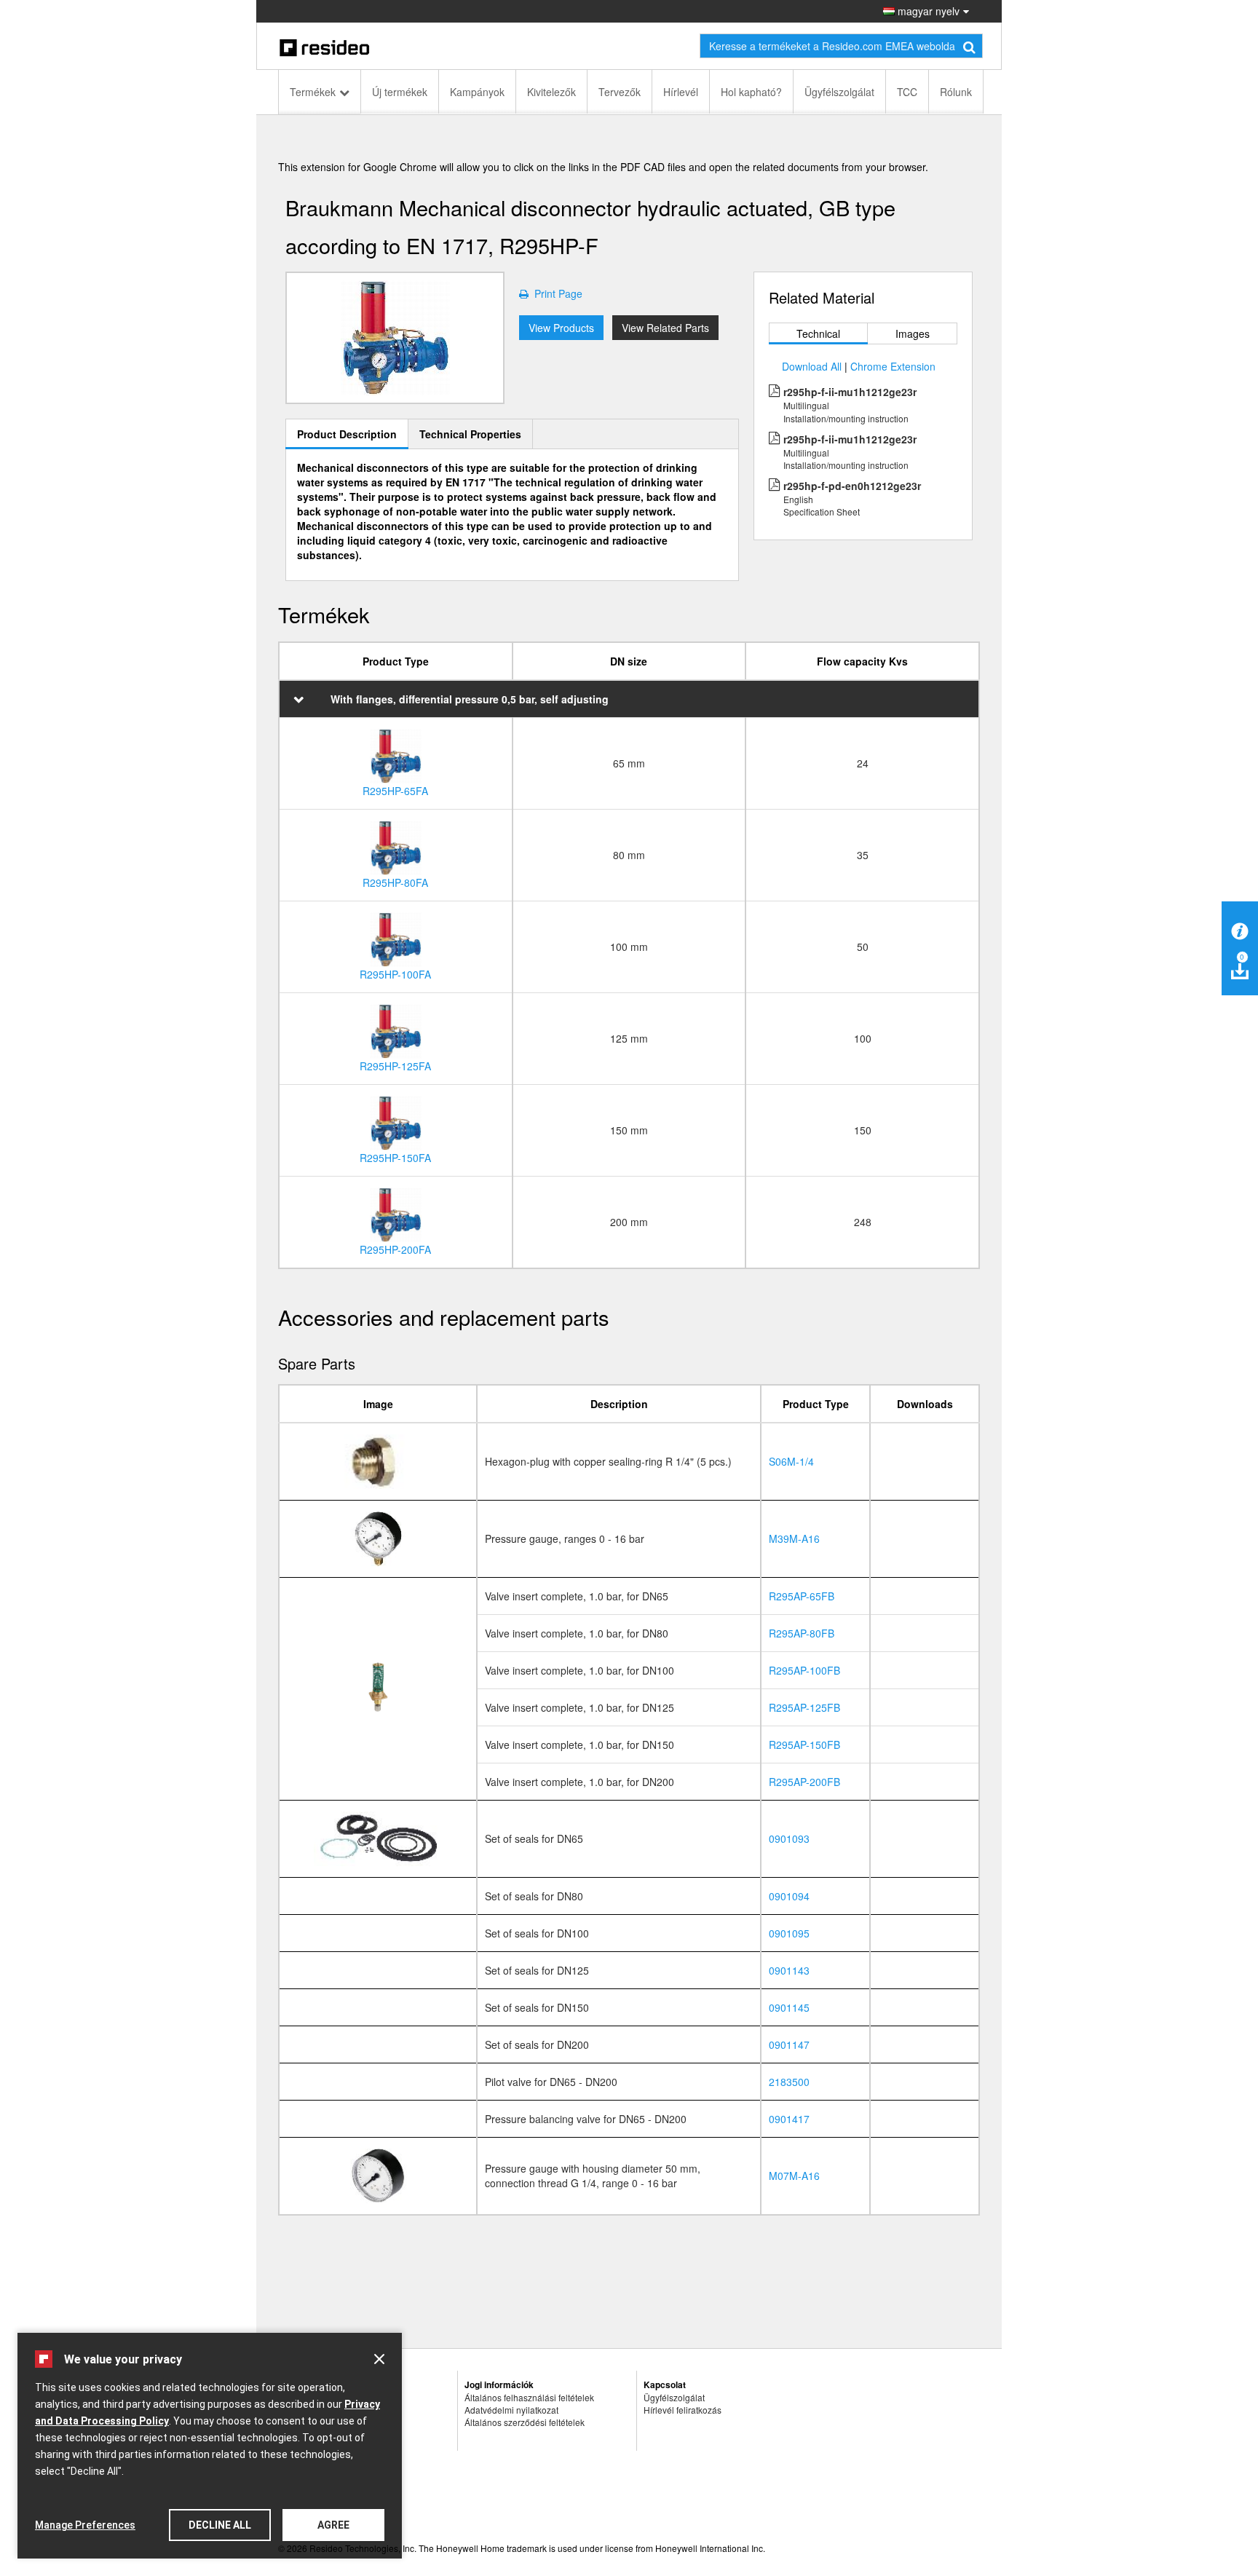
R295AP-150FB (804, 1745)
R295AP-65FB (802, 1596)
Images (913, 333)
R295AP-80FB (802, 1633)
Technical (818, 333)
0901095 (789, 1933)
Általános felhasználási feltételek (529, 2397)
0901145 (789, 2007)
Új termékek (400, 92)
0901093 (789, 1838)
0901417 (789, 2119)
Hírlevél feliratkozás (683, 2410)
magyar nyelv (927, 11)
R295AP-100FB (804, 1670)
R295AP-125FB (804, 1707)
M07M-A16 (794, 2176)
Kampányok (477, 92)
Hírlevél (681, 92)
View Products (561, 328)
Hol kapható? (751, 92)
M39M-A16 (794, 1538)
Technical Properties (470, 434)
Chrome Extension (893, 366)
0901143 (789, 1970)
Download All (812, 366)
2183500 (789, 2082)
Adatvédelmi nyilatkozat (511, 2410)
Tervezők (620, 92)
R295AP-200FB (804, 1782)
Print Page (555, 293)
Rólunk (956, 92)
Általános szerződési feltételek (525, 2422)
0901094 (789, 1896)
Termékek (313, 92)
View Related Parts (665, 328)
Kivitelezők (551, 92)
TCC (907, 92)
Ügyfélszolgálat (839, 92)
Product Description (347, 434)
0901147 (789, 2044)
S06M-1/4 (791, 1461)
